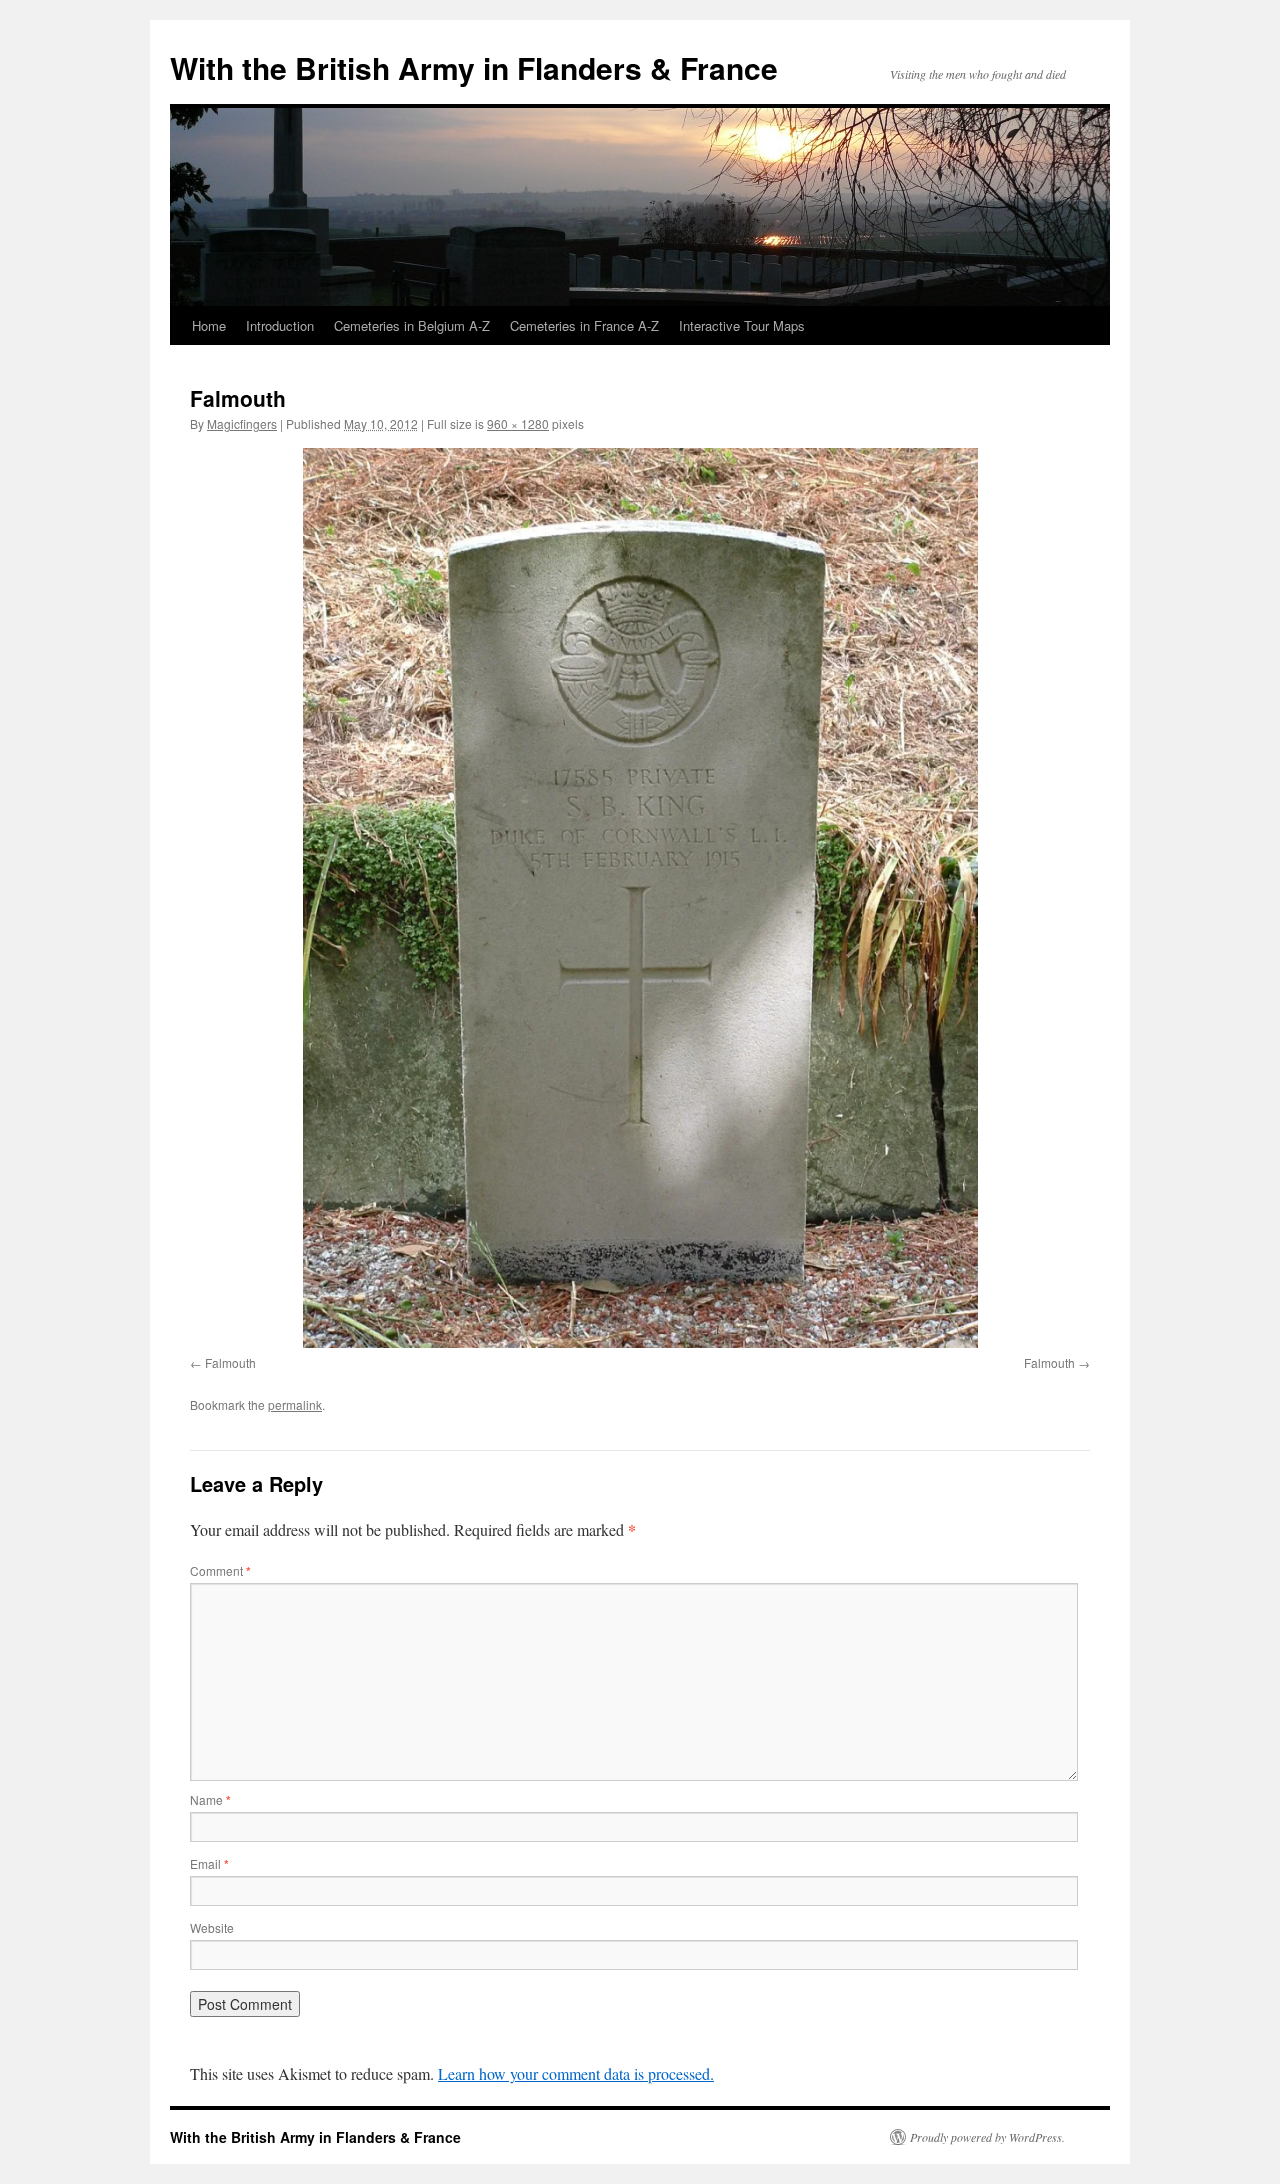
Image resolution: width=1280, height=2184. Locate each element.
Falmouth (230, 1362)
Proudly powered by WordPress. (987, 2137)
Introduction (280, 325)
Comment (220, 1570)
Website (212, 1927)
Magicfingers (242, 423)
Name (210, 1799)
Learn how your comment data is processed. (576, 2073)
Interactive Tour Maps (742, 325)
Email (209, 1863)
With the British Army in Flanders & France (474, 67)
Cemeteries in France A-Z (584, 325)
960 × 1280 (518, 423)
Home (209, 325)
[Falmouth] (640, 898)
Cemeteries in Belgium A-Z (412, 325)
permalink (295, 1404)
